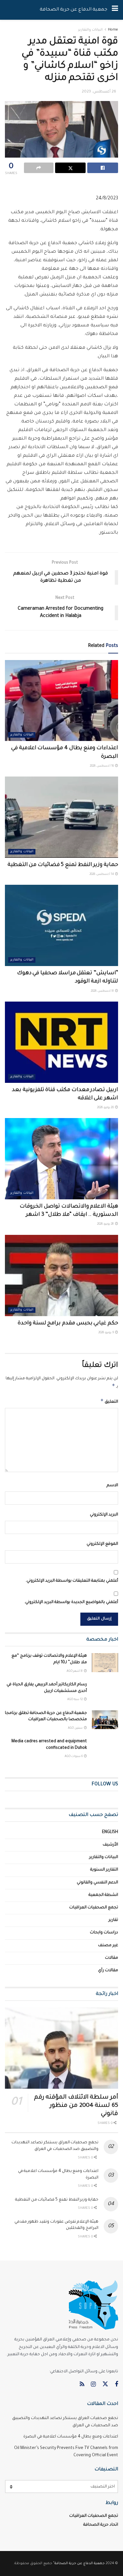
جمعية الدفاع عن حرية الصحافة (73, 10)
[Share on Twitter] (71, 168)
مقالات (112, 1958)
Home (113, 30)
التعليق (109, 1401)
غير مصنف (108, 1946)
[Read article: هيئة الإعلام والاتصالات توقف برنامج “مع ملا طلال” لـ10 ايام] (105, 1662)
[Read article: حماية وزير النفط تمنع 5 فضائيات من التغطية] (61, 817)
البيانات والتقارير (90, 30)
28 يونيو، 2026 (106, 1224)
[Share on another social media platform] (39, 168)
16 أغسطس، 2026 (102, 766)
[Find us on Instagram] (93, 2385)
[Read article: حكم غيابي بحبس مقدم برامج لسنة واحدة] (61, 1275)
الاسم (112, 1486)
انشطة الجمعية (103, 1895)
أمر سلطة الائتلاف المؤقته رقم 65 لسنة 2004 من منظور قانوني (76, 2106)
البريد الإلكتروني (104, 1515)
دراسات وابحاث (104, 1933)
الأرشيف (110, 1845)
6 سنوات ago (74, 1757)
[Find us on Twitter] (105, 2385)
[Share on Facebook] (103, 168)
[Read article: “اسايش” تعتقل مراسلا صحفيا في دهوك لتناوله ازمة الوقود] (61, 925)
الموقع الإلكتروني (102, 1544)
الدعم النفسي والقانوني (97, 1883)
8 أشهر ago (75, 1671)
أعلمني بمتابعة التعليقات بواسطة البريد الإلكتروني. (72, 1581)
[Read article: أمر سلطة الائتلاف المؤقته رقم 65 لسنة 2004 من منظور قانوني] (61, 2048)
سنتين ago (76, 1728)
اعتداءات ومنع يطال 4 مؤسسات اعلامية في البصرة (71, 2437)
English (110, 1832)
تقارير (113, 1920)
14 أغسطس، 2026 (102, 875)
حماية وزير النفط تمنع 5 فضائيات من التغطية (63, 865)
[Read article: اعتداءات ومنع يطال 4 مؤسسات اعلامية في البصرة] (61, 701)
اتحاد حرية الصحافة (101, 2525)
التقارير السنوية (104, 1870)
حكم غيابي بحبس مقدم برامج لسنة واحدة (68, 1323)
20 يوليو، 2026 (106, 1108)
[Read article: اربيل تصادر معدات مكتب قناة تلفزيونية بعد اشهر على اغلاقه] (61, 1042)
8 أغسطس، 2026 (103, 991)
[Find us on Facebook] (116, 2385)
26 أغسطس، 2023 (99, 92)
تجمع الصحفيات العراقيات (94, 1908)
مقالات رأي (108, 1971)
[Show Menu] (115, 10)
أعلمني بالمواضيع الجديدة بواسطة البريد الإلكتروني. (71, 1602)
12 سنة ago (75, 1700)
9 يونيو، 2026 (106, 1333)
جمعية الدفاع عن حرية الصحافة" (79, 2563)
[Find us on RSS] (82, 2385)
